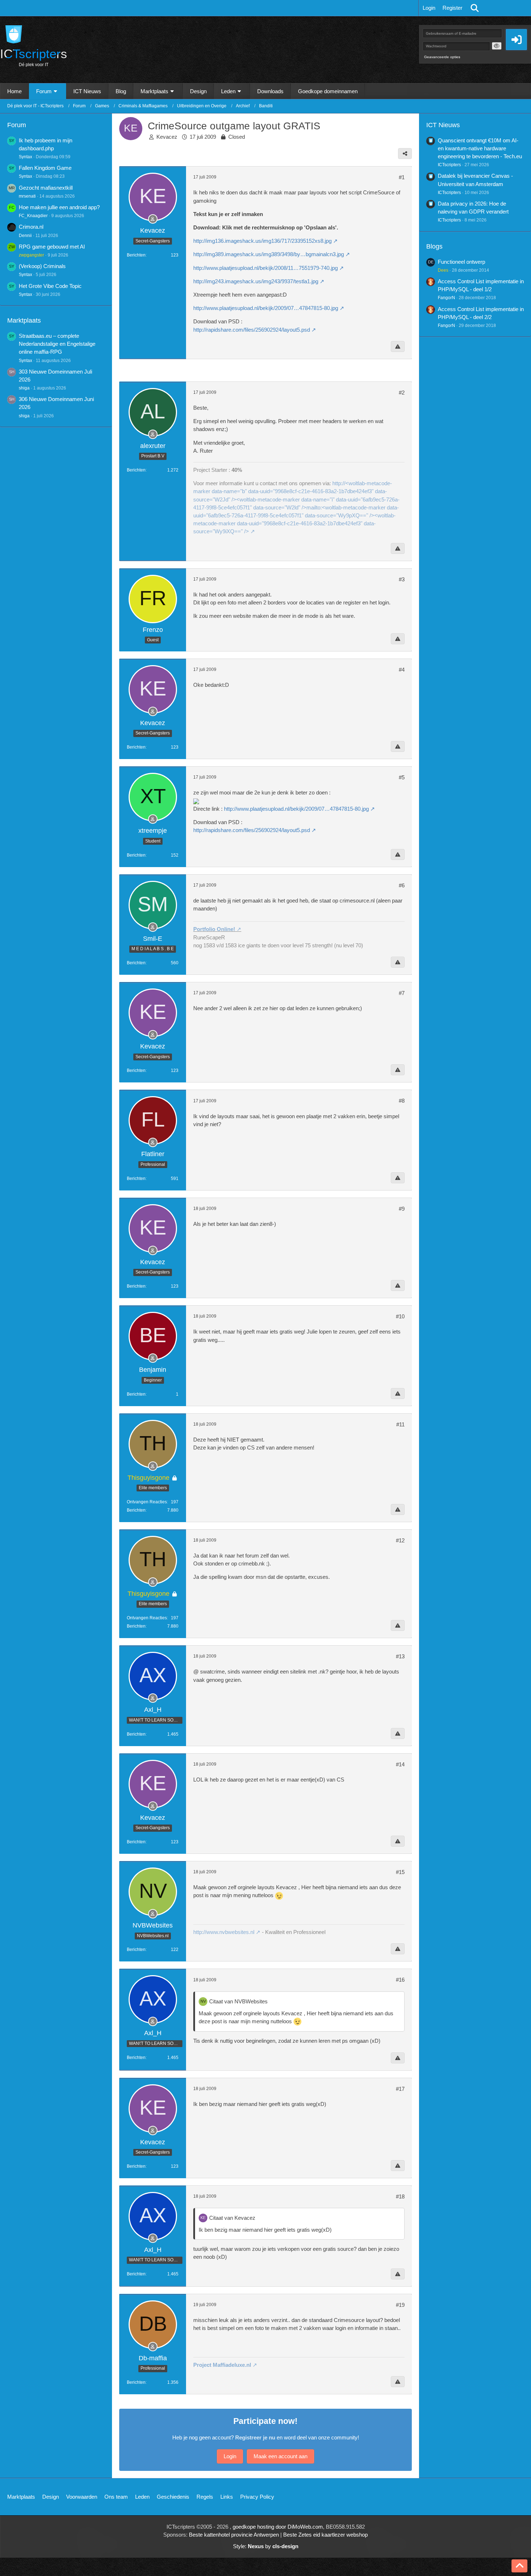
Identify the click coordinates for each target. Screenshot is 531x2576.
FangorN (446, 298)
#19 (400, 2305)
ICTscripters (449, 165)
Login (429, 8)
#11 (400, 1424)
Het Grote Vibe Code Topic (50, 286)
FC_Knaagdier (33, 216)
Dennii (25, 236)
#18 (400, 2196)
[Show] (497, 46)
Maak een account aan (280, 2456)
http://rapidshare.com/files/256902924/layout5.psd (252, 330)
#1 (402, 177)
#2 (402, 393)
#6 (402, 885)
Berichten (136, 255)
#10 (400, 1316)
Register (452, 8)
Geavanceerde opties (442, 57)
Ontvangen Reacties (147, 1502)
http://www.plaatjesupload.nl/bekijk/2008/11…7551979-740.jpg (265, 268)
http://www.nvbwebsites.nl (224, 1932)
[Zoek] (475, 8)
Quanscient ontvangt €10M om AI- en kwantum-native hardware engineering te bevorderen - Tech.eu (480, 148)
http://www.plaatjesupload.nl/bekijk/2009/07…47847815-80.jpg (266, 308)
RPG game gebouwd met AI (52, 247)
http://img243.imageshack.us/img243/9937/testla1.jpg (256, 281)
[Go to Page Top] (519, 2566)
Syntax (25, 157)
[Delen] (405, 154)
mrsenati (27, 196)
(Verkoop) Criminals (42, 266)
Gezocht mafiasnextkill (46, 188)
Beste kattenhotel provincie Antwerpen (234, 2535)
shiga (24, 388)
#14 (400, 1764)
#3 (402, 579)
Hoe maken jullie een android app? (59, 207)
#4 (402, 670)
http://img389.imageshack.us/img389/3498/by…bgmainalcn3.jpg (269, 254)
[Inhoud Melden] (398, 346)
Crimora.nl (31, 227)
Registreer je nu (255, 2437)
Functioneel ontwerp (461, 262)
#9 (402, 1209)
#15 (400, 1872)
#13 (400, 1656)
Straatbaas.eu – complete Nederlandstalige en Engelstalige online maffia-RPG (57, 344)
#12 (400, 1540)
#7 (402, 993)
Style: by (266, 2546)
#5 (402, 777)
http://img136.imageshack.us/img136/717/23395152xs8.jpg (262, 241)
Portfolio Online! (214, 929)
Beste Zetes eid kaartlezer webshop (325, 2535)
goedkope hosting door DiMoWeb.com (278, 2527)
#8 (402, 1101)
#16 (400, 1980)
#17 (400, 2089)
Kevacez (167, 137)
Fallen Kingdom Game (45, 168)
